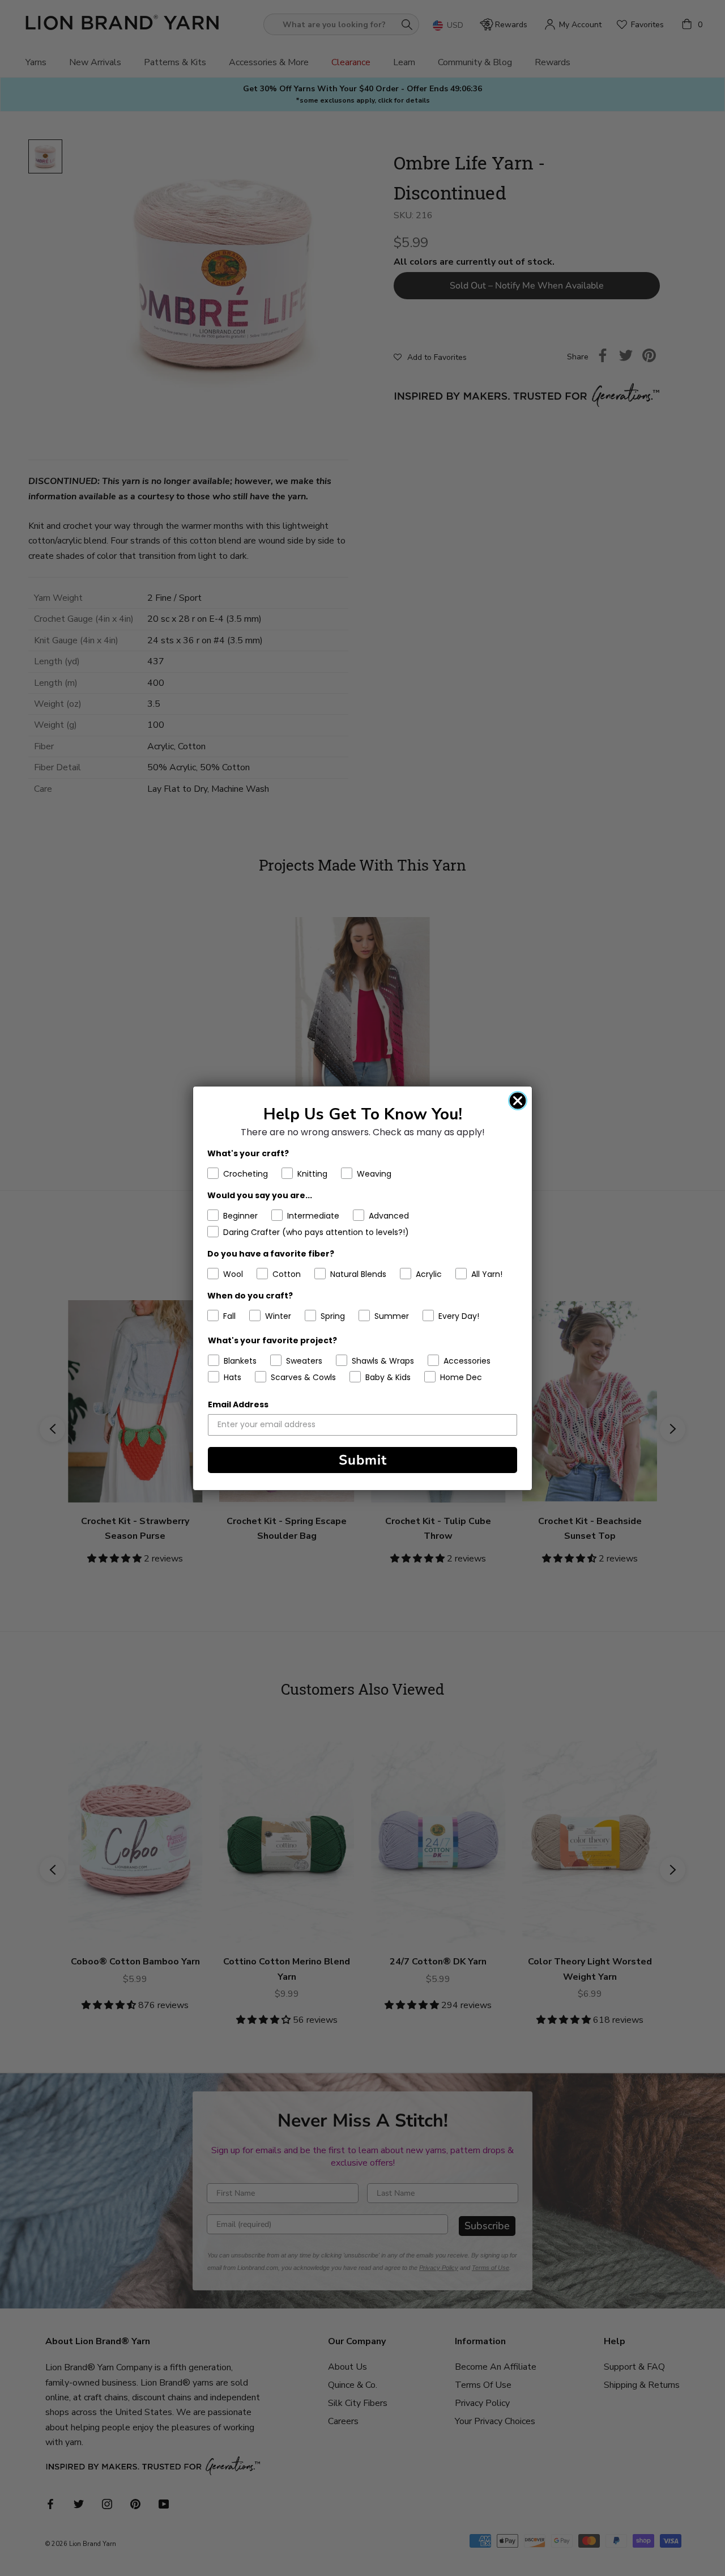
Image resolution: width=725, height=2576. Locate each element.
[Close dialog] (518, 1101)
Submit (363, 1460)
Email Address (238, 1404)
